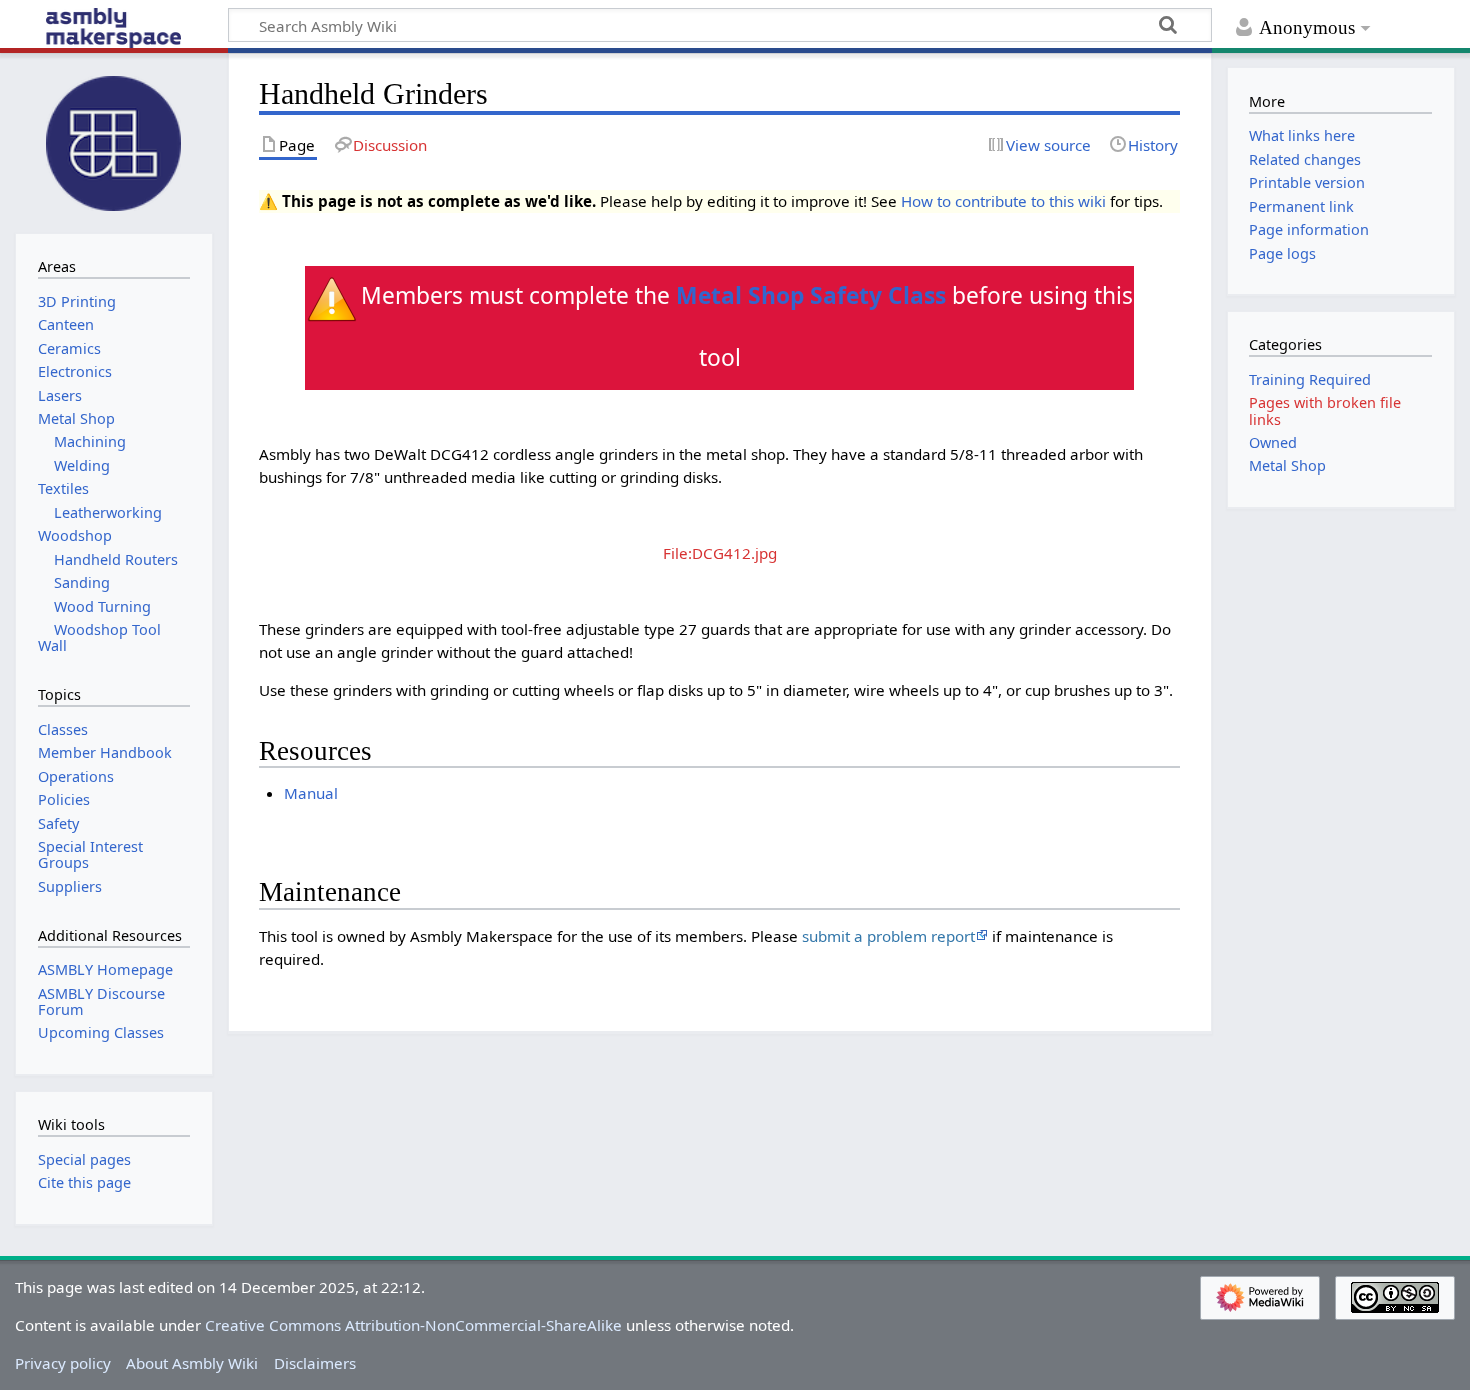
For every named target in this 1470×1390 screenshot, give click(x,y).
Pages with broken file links (1325, 410)
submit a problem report (888, 936)
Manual (311, 793)
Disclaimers (315, 1363)
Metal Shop (1287, 465)
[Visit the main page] (114, 141)
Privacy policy (63, 1363)
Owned (1273, 442)
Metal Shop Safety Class (811, 295)
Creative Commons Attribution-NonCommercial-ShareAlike (413, 1325)
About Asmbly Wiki (192, 1363)
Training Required (1310, 379)
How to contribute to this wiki (1003, 201)
